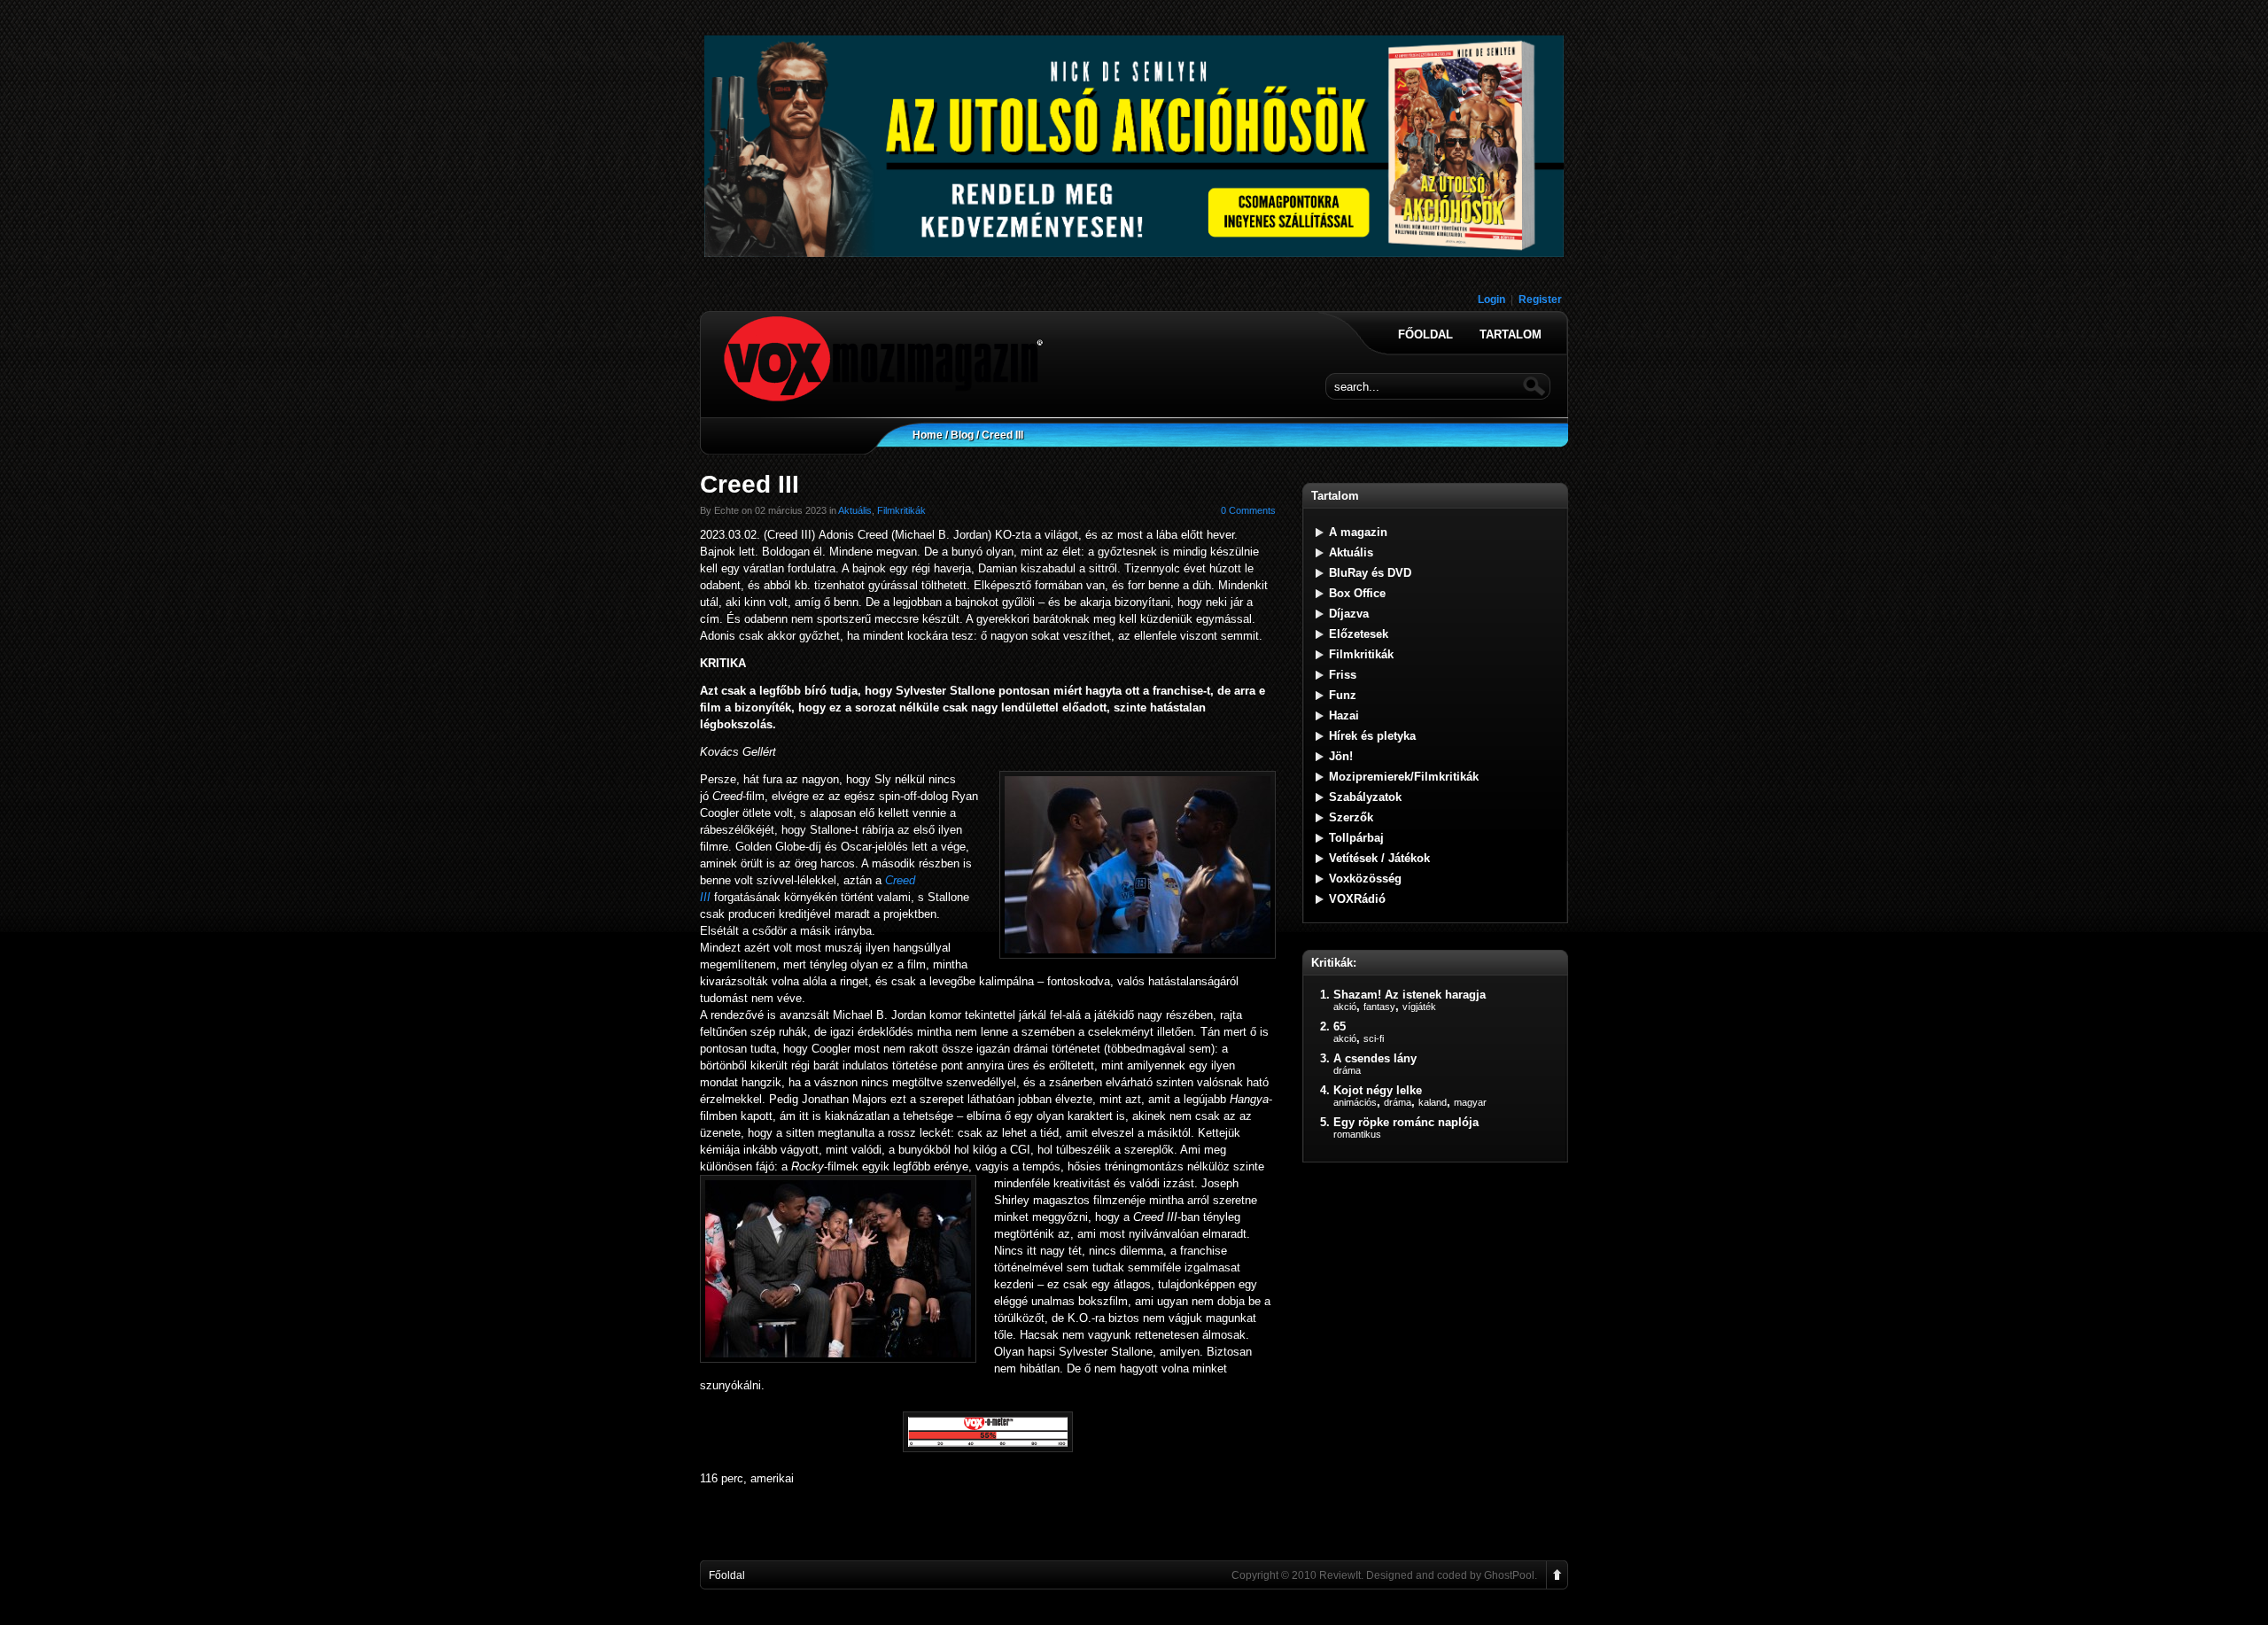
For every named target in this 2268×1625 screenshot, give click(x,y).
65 (1340, 1026)
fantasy (1379, 1007)
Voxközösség (1365, 879)
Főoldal (1425, 335)
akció (1345, 1007)
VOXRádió (1357, 899)
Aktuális (855, 510)
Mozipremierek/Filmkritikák (1404, 777)
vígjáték (1419, 1007)
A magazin (1358, 532)
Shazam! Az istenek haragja (1410, 995)
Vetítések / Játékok (1379, 858)
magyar (1470, 1102)
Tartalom (1511, 335)
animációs (1355, 1102)
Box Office (1357, 593)
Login (1491, 299)
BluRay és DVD (1370, 573)
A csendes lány (1375, 1058)
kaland (1433, 1102)
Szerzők (1351, 817)
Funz (1343, 695)
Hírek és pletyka (1372, 736)
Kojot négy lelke (1378, 1090)
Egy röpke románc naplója (1406, 1122)
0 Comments (1248, 510)
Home (928, 435)
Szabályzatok (1365, 797)
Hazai (1344, 715)
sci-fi (1374, 1038)
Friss (1343, 675)
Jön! (1341, 756)
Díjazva (1349, 614)
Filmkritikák (901, 510)
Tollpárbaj (1356, 838)
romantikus (1357, 1134)
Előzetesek (1359, 634)
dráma (1347, 1070)
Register (1540, 299)
